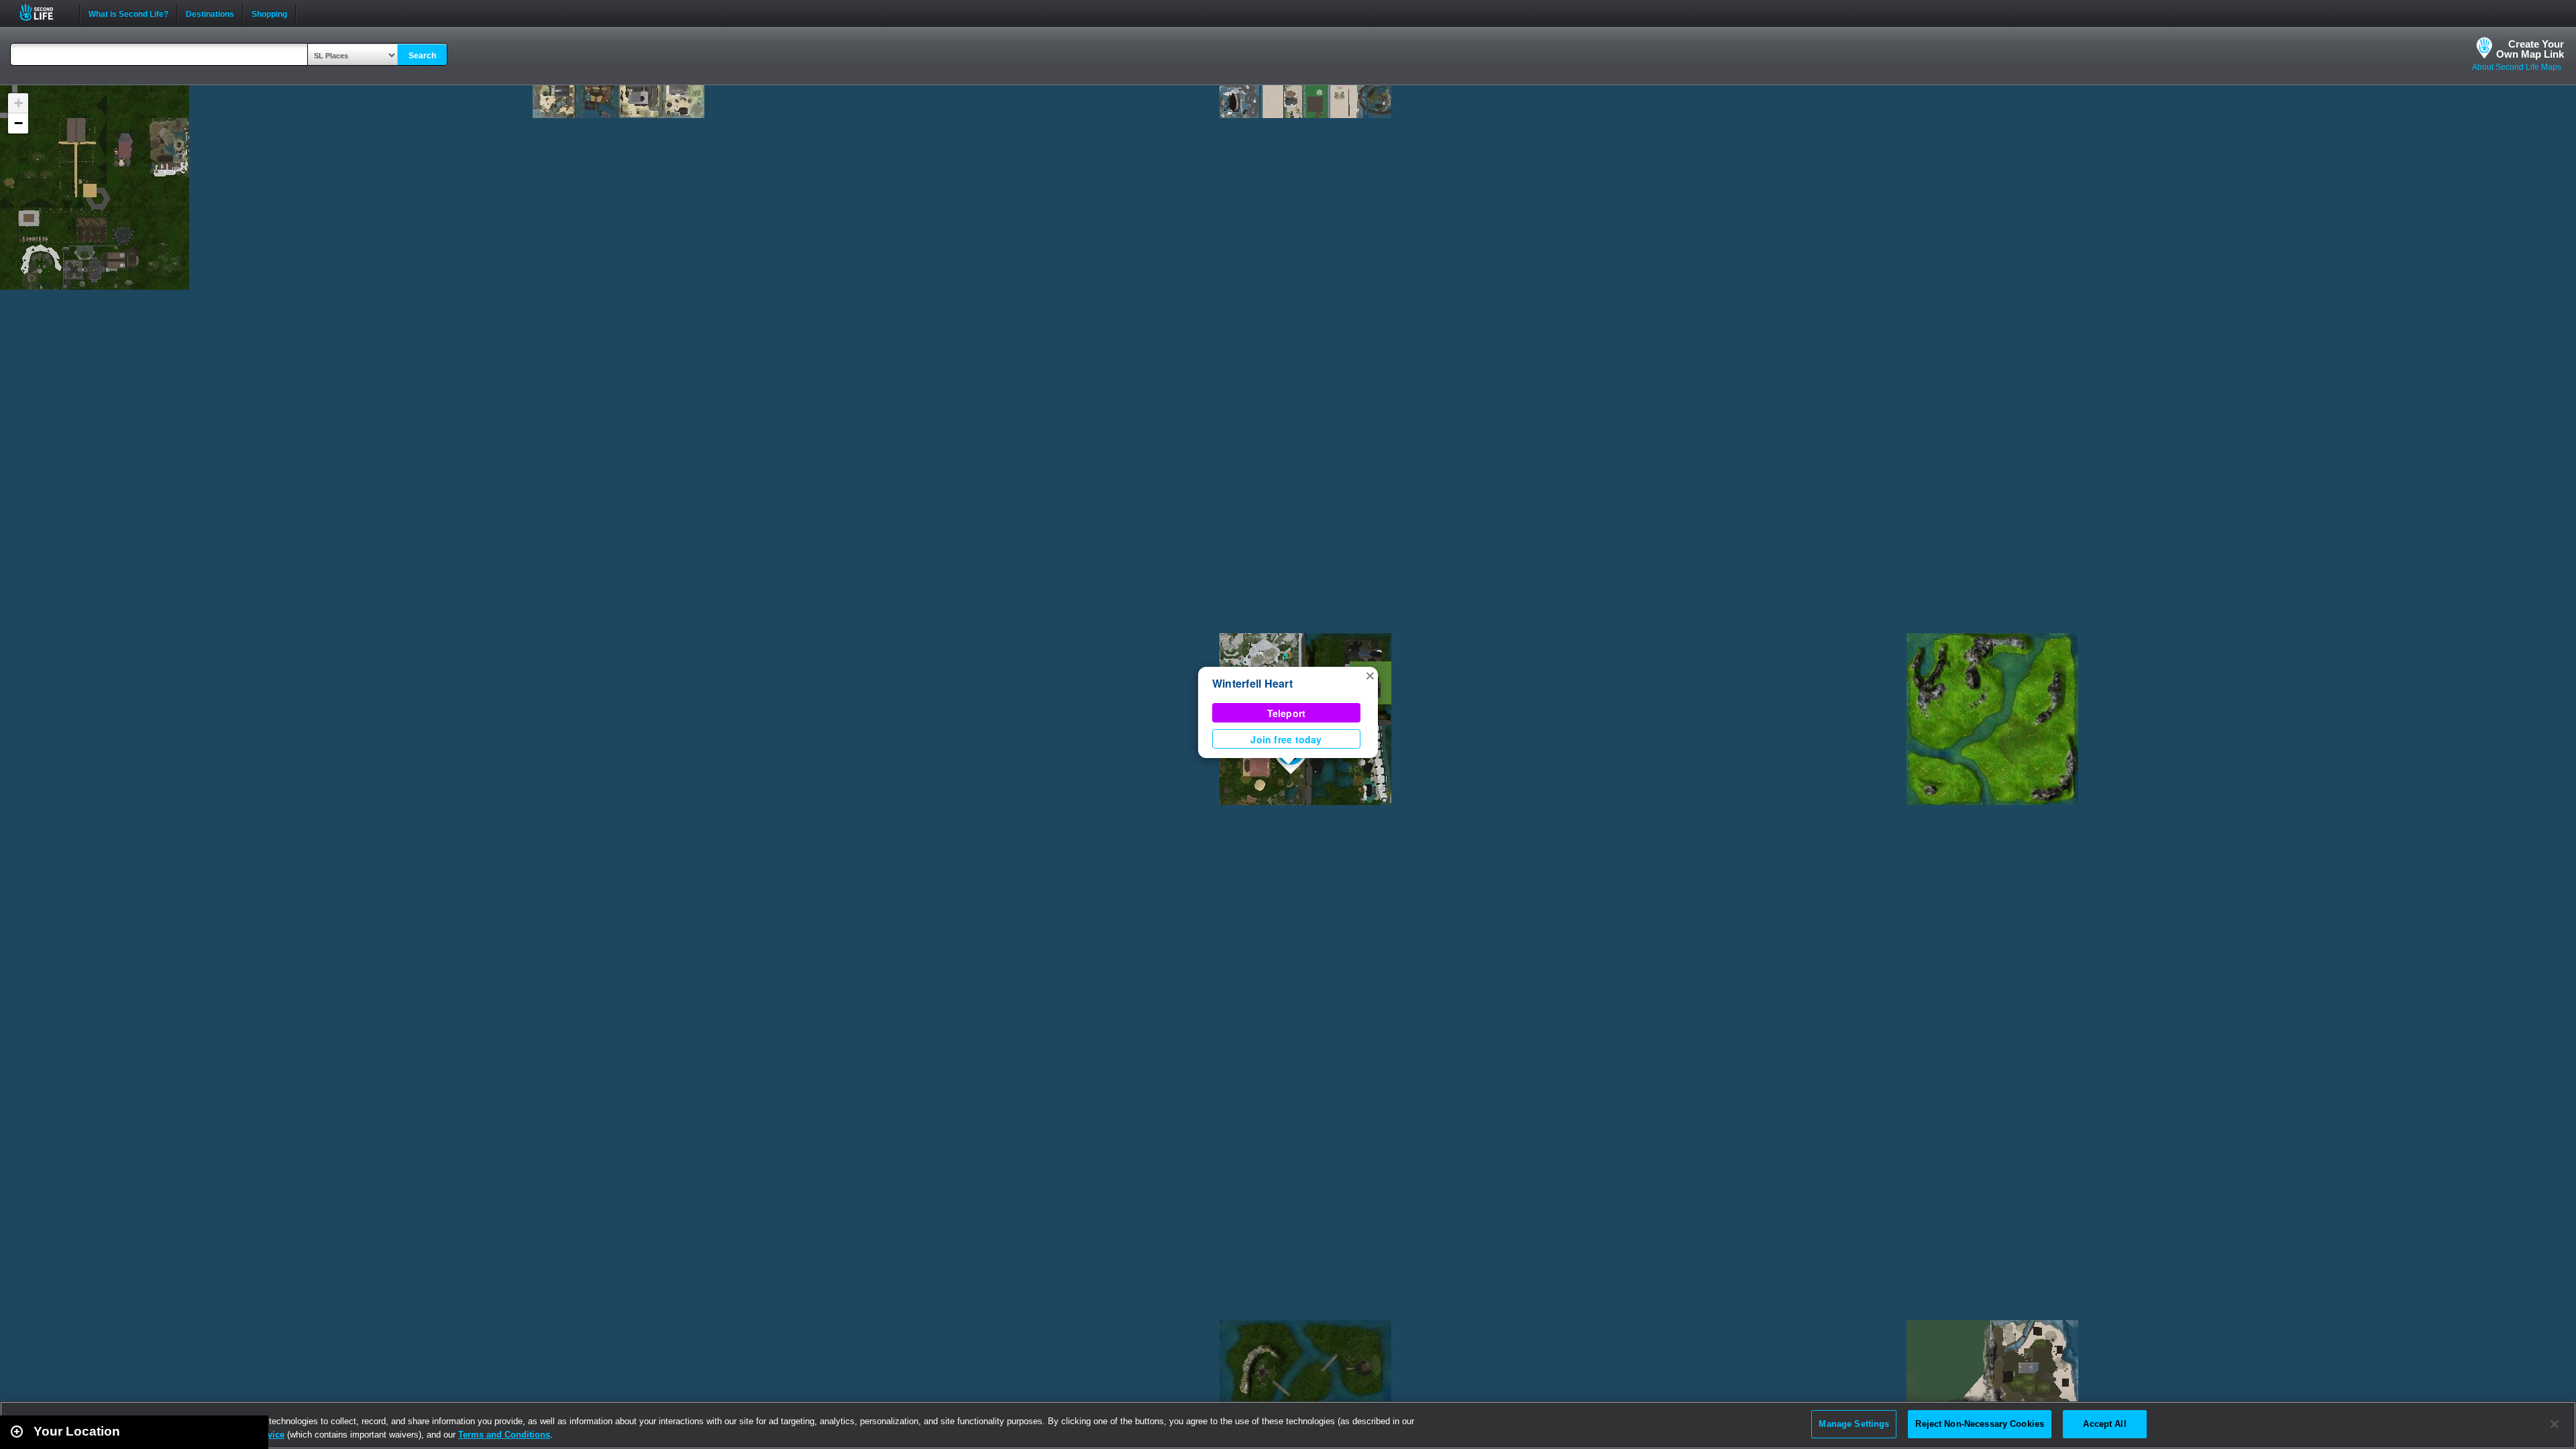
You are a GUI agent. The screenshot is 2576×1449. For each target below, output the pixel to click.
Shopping (269, 13)
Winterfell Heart (1252, 683)
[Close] (2555, 1424)
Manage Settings (1854, 1424)
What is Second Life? (128, 13)
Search (422, 56)
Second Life (44, 12)
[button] (1370, 675)
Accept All (2104, 1424)
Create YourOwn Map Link (2530, 49)
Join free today (1286, 739)
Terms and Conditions (504, 1435)
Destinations (210, 13)
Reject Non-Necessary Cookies (1980, 1424)
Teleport (1287, 713)
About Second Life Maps (2517, 67)
